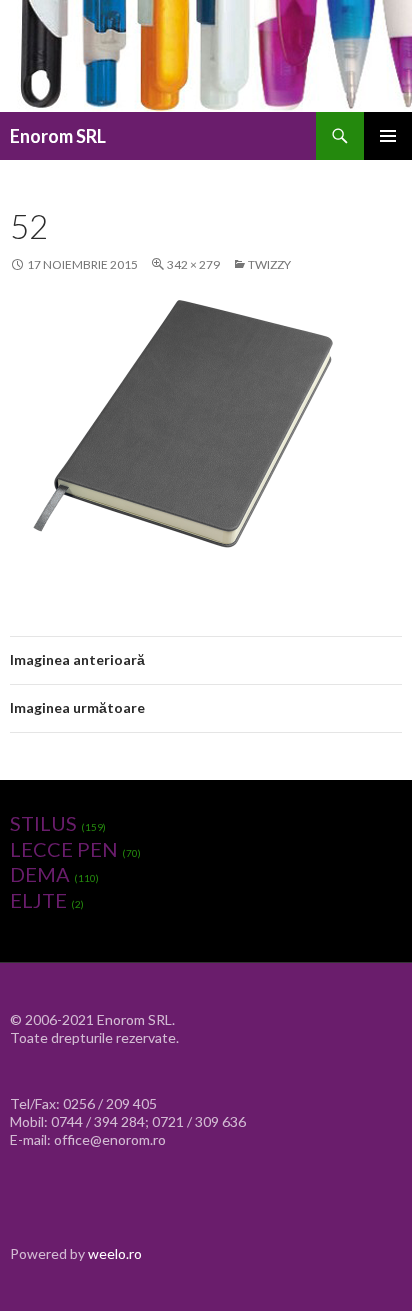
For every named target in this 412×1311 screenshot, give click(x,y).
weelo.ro (115, 1253)
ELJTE (38, 900)
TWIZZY (269, 264)
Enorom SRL (58, 136)
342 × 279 (193, 264)
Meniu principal (388, 136)
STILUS (43, 823)
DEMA (40, 874)
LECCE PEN (64, 849)
